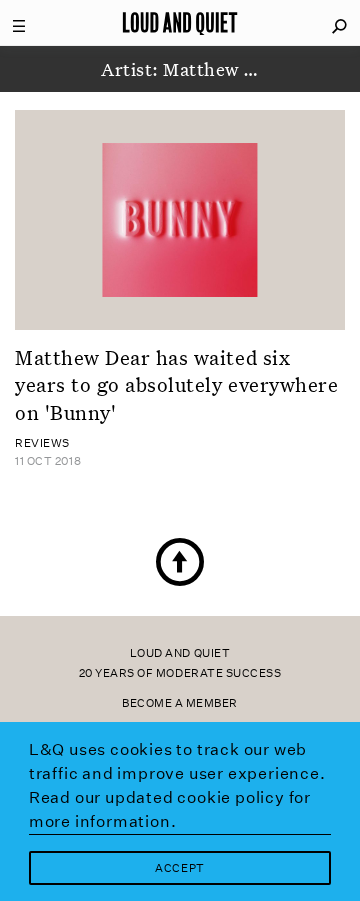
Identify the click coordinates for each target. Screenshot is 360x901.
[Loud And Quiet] (180, 23)
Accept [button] (179, 868)
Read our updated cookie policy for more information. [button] (170, 809)
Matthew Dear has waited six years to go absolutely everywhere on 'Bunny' (176, 384)
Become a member (180, 703)
